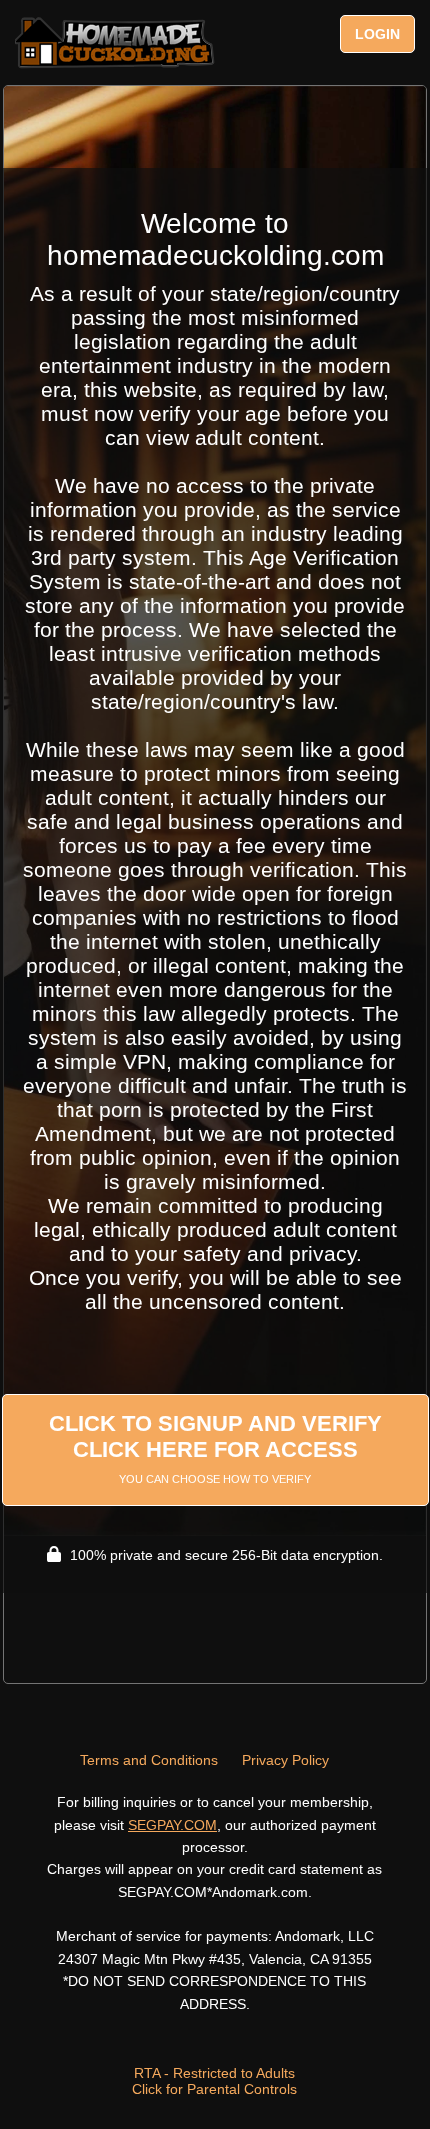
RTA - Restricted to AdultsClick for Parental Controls (214, 2081)
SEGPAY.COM (172, 1825)
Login (377, 34)
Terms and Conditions (149, 1760)
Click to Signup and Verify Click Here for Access (215, 1448)
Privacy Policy (285, 1760)
